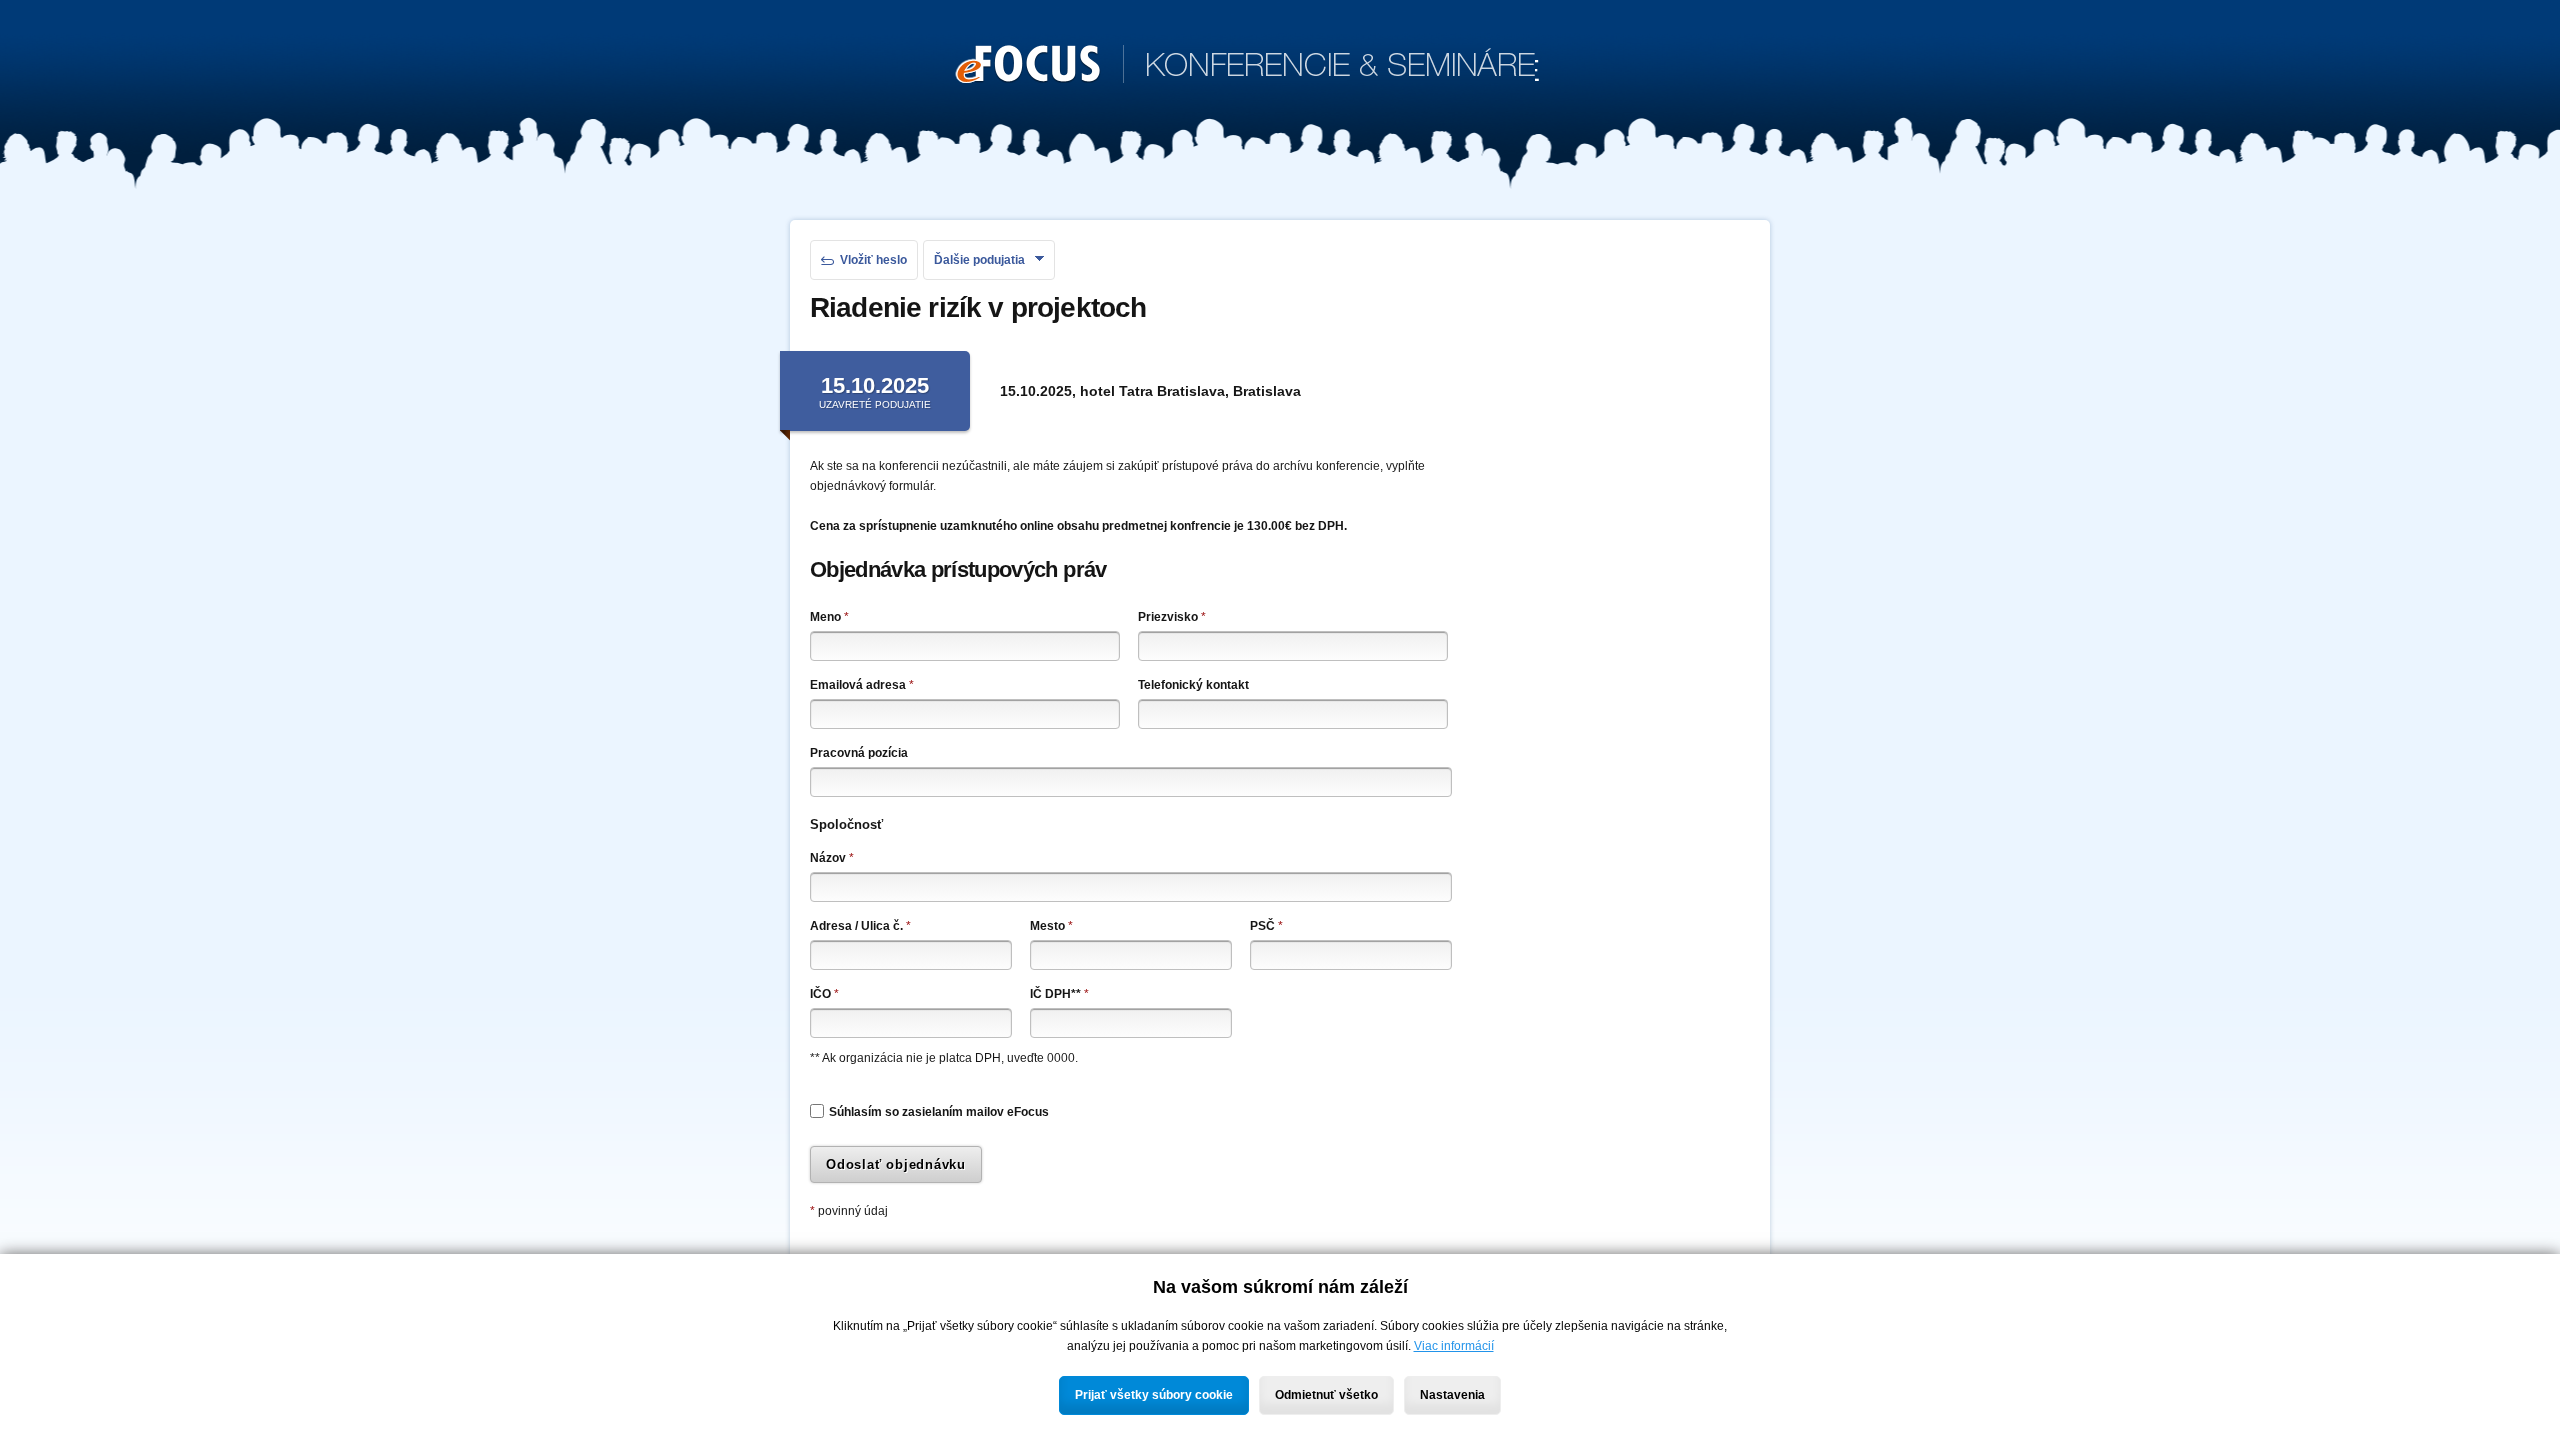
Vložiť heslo (873, 260)
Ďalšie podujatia (979, 260)
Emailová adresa (862, 685)
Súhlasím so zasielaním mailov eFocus (939, 1112)
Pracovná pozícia (859, 753)
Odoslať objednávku (896, 1164)
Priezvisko (1172, 617)
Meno (829, 617)
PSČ (1266, 926)
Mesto (1051, 926)
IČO (824, 994)
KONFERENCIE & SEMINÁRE (1247, 67)
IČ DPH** (1059, 994)
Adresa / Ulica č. (860, 926)
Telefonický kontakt (1193, 685)
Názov (832, 858)
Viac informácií (1454, 1346)
